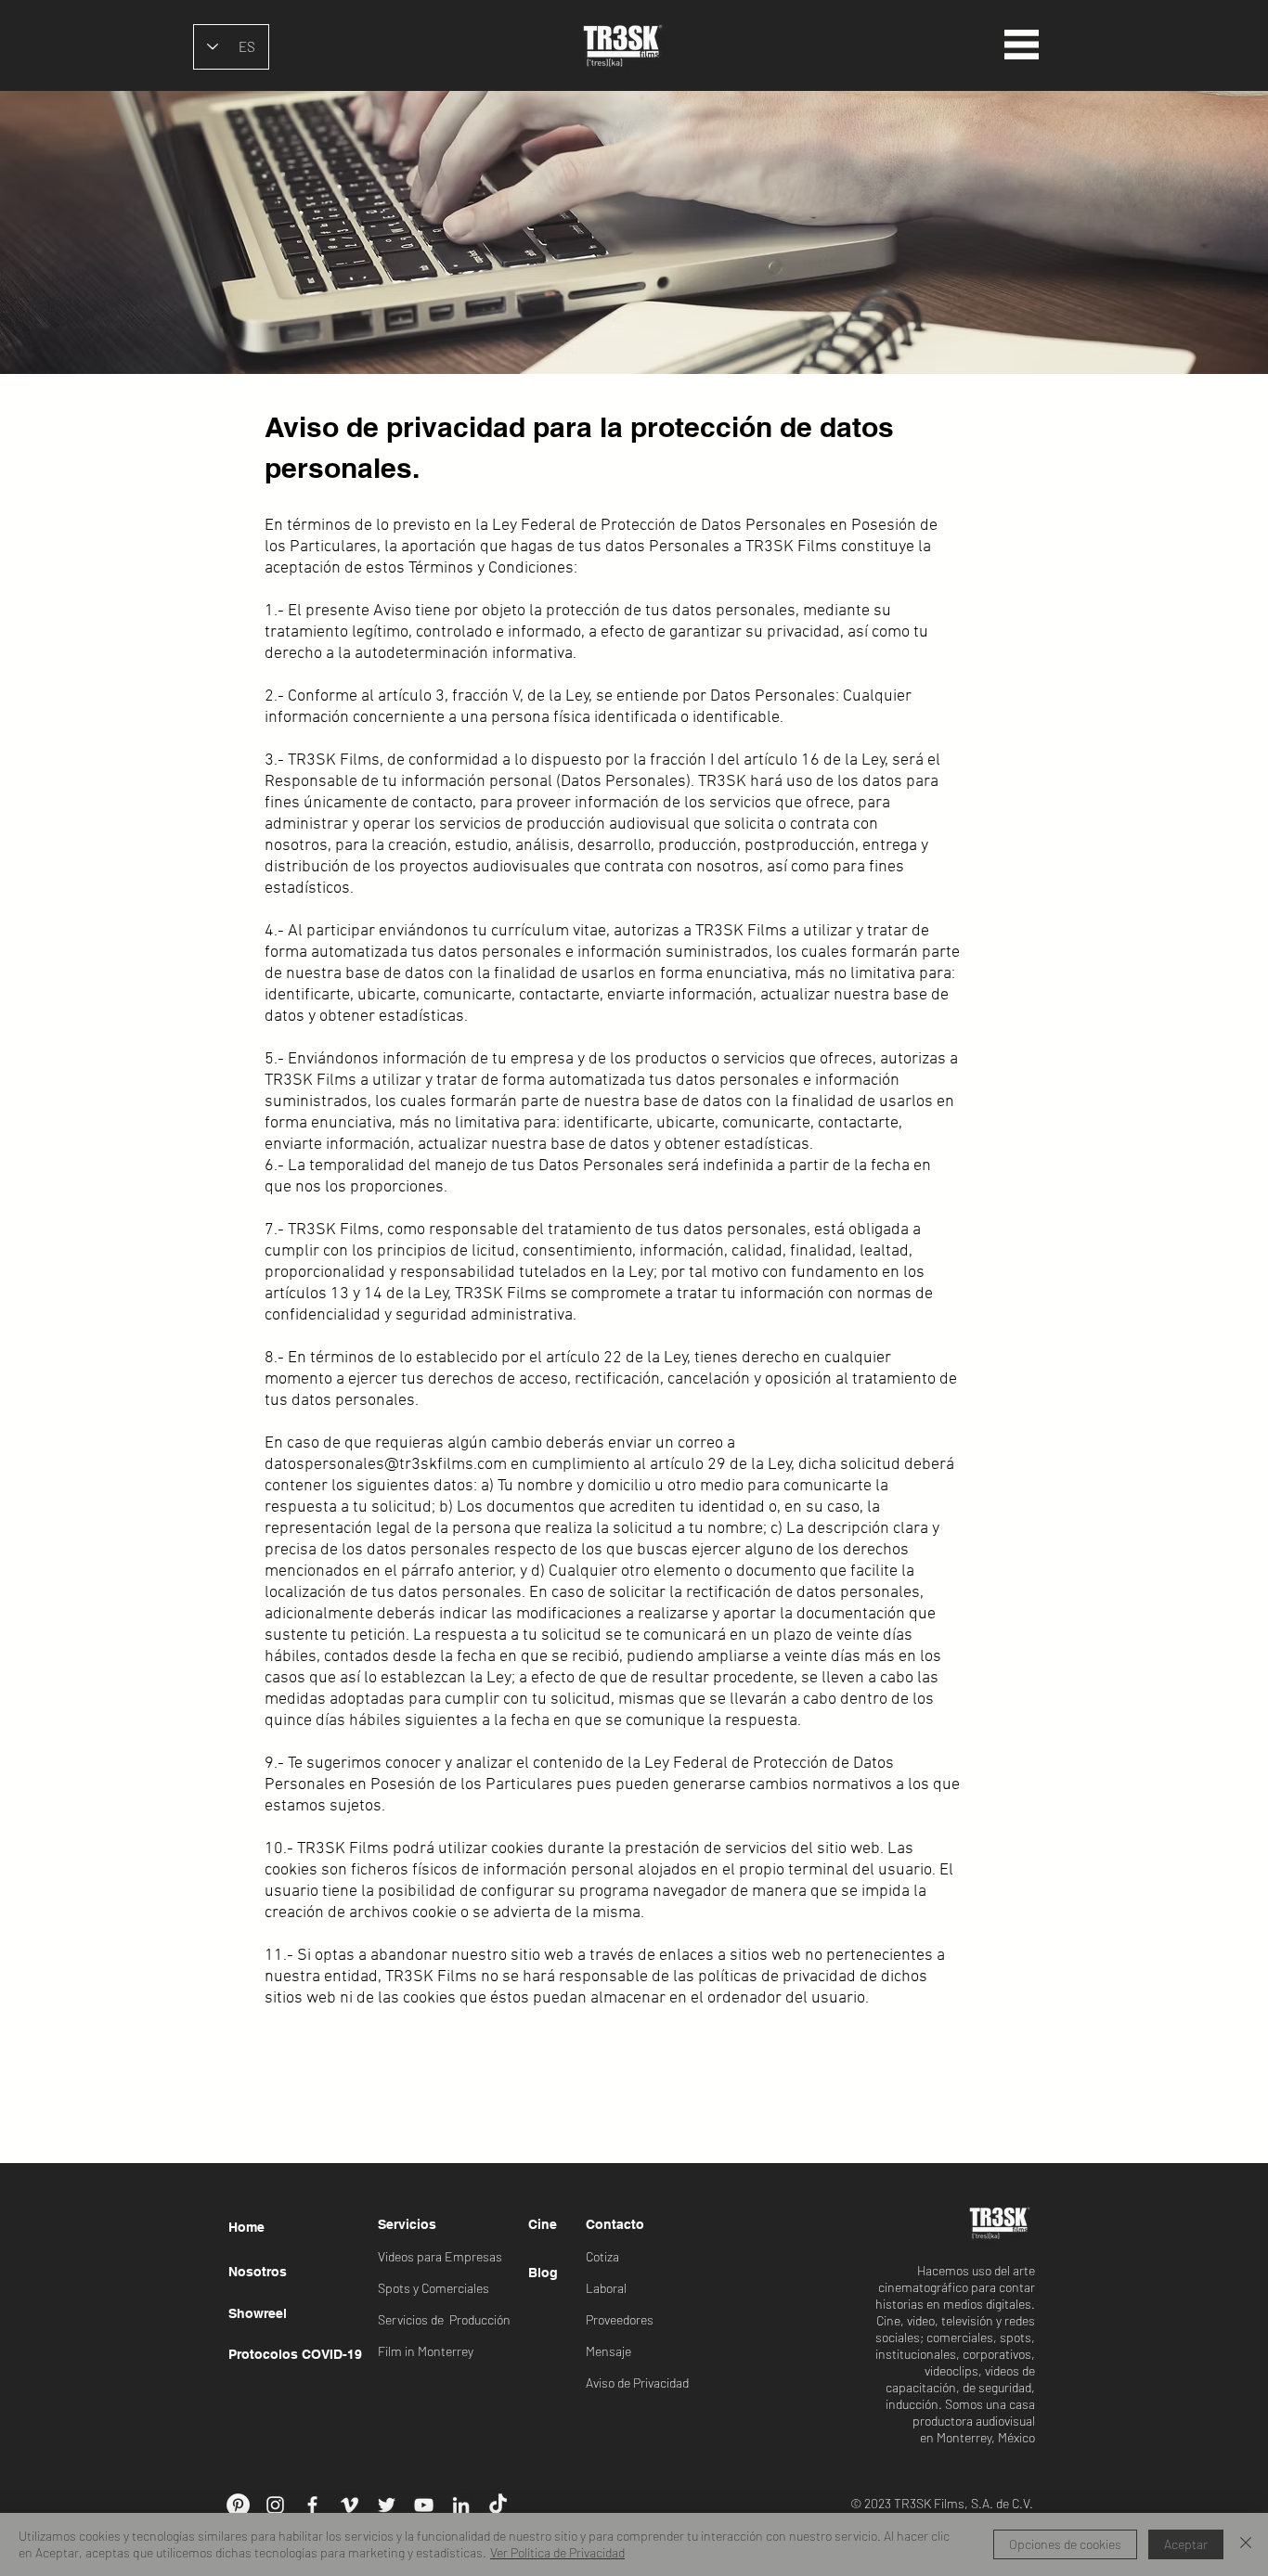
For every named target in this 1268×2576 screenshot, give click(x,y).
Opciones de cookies (1065, 2544)
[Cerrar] (1246, 2544)
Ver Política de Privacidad (557, 2552)
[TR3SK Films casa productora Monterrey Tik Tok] (498, 2505)
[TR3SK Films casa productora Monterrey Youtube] (424, 2505)
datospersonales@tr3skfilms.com (386, 1465)
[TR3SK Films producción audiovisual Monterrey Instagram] (275, 2505)
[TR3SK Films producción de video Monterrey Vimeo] (349, 2505)
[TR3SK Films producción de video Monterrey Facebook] (312, 2505)
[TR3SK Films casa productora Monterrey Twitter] (387, 2505)
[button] (1022, 45)
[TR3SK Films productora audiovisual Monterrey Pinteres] (238, 2505)
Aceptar (1186, 2544)
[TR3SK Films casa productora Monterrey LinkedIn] (461, 2505)
